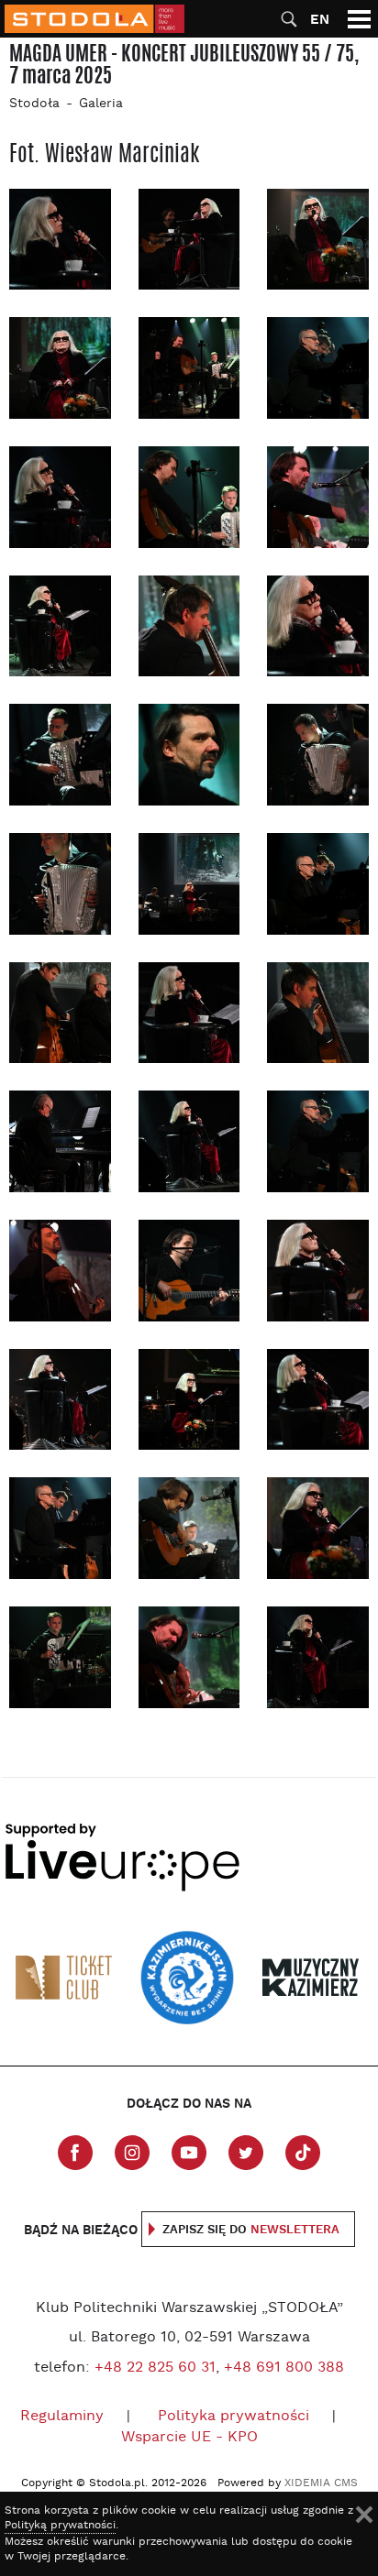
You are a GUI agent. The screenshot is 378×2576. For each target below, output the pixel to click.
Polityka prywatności (233, 2417)
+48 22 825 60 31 (155, 2368)
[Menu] (359, 19)
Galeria (101, 104)
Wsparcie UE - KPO (189, 2438)
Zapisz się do (251, 2230)
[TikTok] (303, 2153)
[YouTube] (189, 2153)
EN (320, 20)
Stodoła (34, 104)
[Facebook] (75, 2153)
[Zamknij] (364, 2515)
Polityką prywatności (60, 2526)
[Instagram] (132, 2153)
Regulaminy (62, 2417)
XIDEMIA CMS (321, 2483)
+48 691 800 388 (284, 2368)
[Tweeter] (246, 2153)
